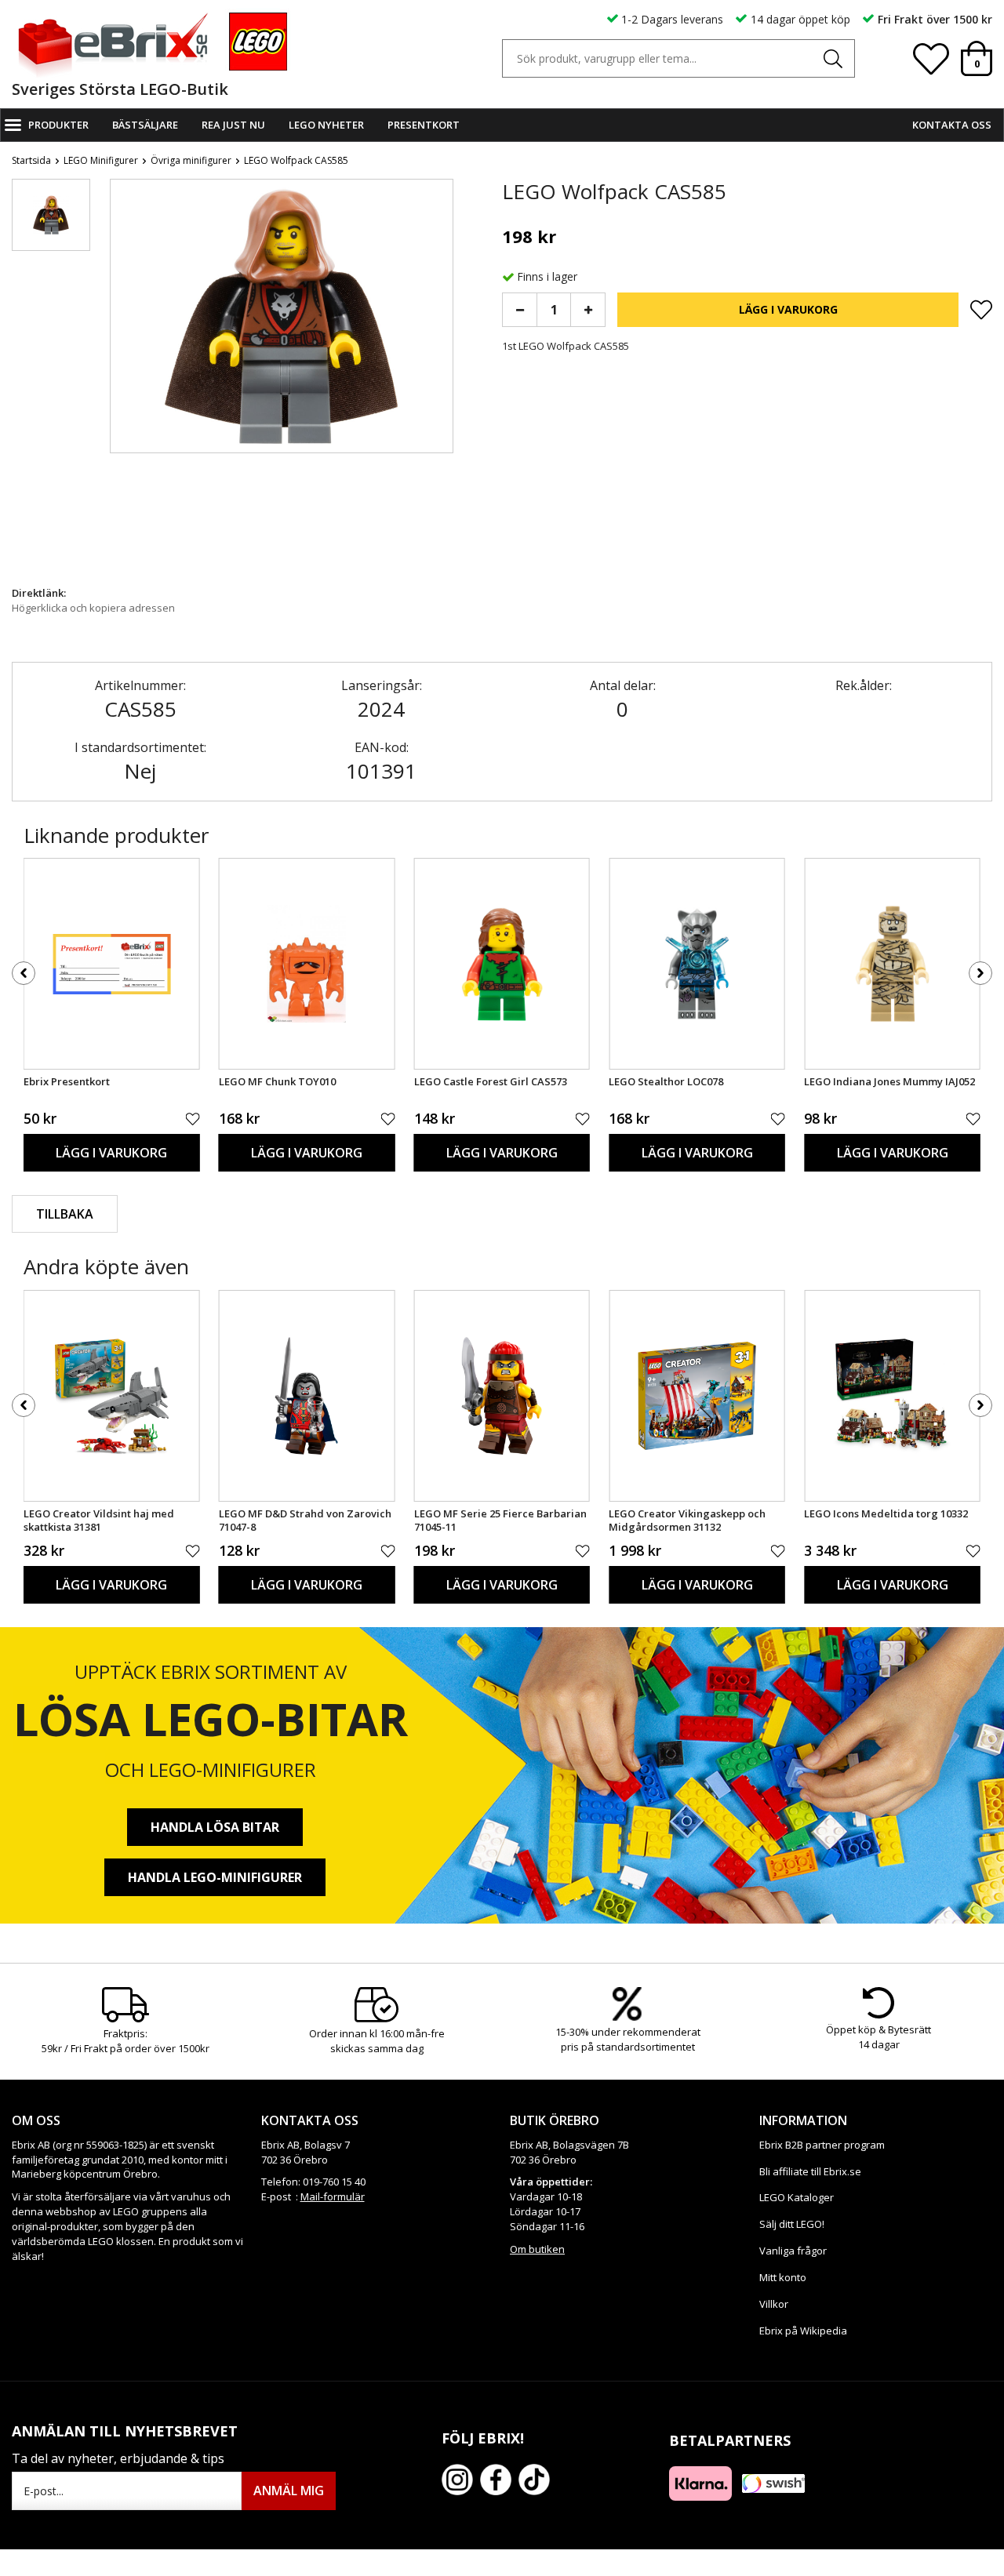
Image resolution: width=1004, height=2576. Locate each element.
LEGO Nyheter (326, 125)
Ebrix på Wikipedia (803, 2331)
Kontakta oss (952, 125)
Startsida (31, 160)
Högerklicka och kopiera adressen (93, 608)
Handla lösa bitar (215, 1827)
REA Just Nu (233, 125)
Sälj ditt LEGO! (792, 2224)
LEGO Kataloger (797, 2197)
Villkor (774, 2304)
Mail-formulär (333, 2196)
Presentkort (424, 125)
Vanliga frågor (793, 2251)
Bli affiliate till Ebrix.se (810, 2171)
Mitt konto (783, 2277)
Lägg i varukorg (788, 309)
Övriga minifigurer (191, 160)
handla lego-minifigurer (215, 1877)
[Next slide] (441, 378)
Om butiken (537, 2249)
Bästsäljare (145, 125)
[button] (51, 215)
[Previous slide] (122, 378)
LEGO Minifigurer (101, 160)
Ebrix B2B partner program (822, 2145)
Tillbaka (65, 1214)
